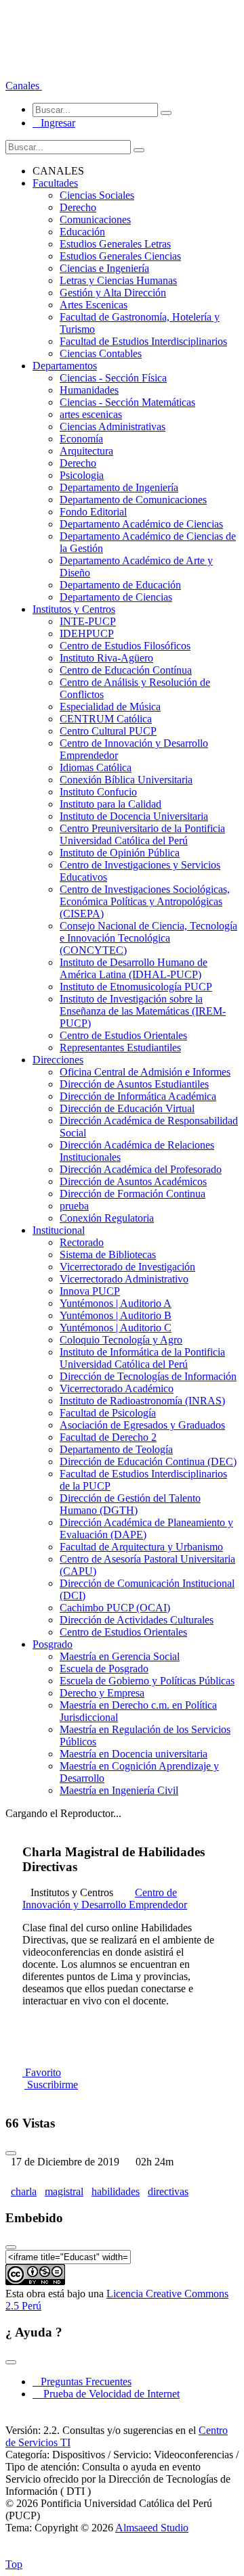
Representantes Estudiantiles (120, 1048)
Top (14, 2564)
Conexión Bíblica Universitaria (126, 780)
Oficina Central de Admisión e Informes (145, 1072)
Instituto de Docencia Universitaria (134, 816)
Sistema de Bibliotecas (108, 1255)
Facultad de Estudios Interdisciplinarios (143, 341)
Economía (81, 439)
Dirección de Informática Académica (138, 1096)
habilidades (116, 2191)
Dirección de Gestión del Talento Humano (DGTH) (130, 1504)
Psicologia (82, 475)
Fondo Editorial (93, 512)
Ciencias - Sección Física (113, 378)
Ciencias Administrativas (113, 427)
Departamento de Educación (120, 585)
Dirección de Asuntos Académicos (133, 1181)
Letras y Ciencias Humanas (118, 280)
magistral (64, 2191)
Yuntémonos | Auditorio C (116, 1328)
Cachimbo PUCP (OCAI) (115, 1608)
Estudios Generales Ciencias (120, 256)
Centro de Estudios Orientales (123, 1035)
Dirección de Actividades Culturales (137, 1620)
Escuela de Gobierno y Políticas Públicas (147, 1681)
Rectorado (82, 1242)
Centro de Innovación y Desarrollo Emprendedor (105, 1899)
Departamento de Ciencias (116, 597)
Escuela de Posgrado (104, 1669)
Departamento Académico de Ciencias (141, 524)
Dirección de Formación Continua (133, 1194)
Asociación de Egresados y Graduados (142, 1425)
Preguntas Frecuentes (82, 2382)
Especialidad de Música (110, 707)
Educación (82, 232)
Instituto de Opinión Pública (120, 853)
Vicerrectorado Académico (117, 1388)
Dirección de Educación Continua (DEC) (148, 1462)
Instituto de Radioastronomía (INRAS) (142, 1401)
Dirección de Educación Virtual (127, 1108)
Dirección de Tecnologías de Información (148, 1376)
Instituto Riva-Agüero (106, 658)
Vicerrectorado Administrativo (124, 1279)
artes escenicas (91, 414)
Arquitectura (86, 451)
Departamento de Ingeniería (119, 487)
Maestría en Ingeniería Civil (119, 1790)
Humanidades (89, 390)
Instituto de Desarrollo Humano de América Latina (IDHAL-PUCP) (134, 968)
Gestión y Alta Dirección (113, 293)
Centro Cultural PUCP (108, 731)
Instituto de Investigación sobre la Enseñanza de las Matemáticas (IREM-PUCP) (143, 1011)
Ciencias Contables (101, 353)
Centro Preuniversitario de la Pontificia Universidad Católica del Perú (142, 834)
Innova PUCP (90, 1291)
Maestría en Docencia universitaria (134, 1754)
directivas (168, 2191)
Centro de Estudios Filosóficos (125, 646)
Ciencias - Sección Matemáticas (127, 402)
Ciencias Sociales (97, 195)
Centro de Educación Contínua (126, 670)
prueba (74, 1206)
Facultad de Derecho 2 (108, 1437)
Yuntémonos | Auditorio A (116, 1303)
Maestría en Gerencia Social (120, 1656)
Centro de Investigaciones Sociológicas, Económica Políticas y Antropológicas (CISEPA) (145, 901)
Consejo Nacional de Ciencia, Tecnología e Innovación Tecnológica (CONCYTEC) (148, 938)
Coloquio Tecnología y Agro (121, 1340)
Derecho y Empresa (102, 1693)
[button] (24, 86)
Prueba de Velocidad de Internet (107, 2394)
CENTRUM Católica (106, 719)
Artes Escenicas (94, 305)
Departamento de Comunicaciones (133, 500)
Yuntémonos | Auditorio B (116, 1315)
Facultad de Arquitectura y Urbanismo (141, 1547)
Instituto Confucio (98, 792)
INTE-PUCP (88, 621)
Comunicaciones (95, 220)
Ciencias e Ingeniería (104, 268)
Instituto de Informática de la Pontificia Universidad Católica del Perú (142, 1358)
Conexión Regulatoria (107, 1218)
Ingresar (54, 123)
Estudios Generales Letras (115, 244)
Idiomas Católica (96, 767)
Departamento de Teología (116, 1449)
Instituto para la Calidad (110, 804)
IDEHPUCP (87, 634)
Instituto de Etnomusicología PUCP (136, 987)
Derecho (78, 207)
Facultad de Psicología (108, 1413)
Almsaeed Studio (152, 2528)
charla (24, 2191)
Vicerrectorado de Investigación (127, 1267)
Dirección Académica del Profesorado (141, 1169)
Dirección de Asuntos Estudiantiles (134, 1084)
